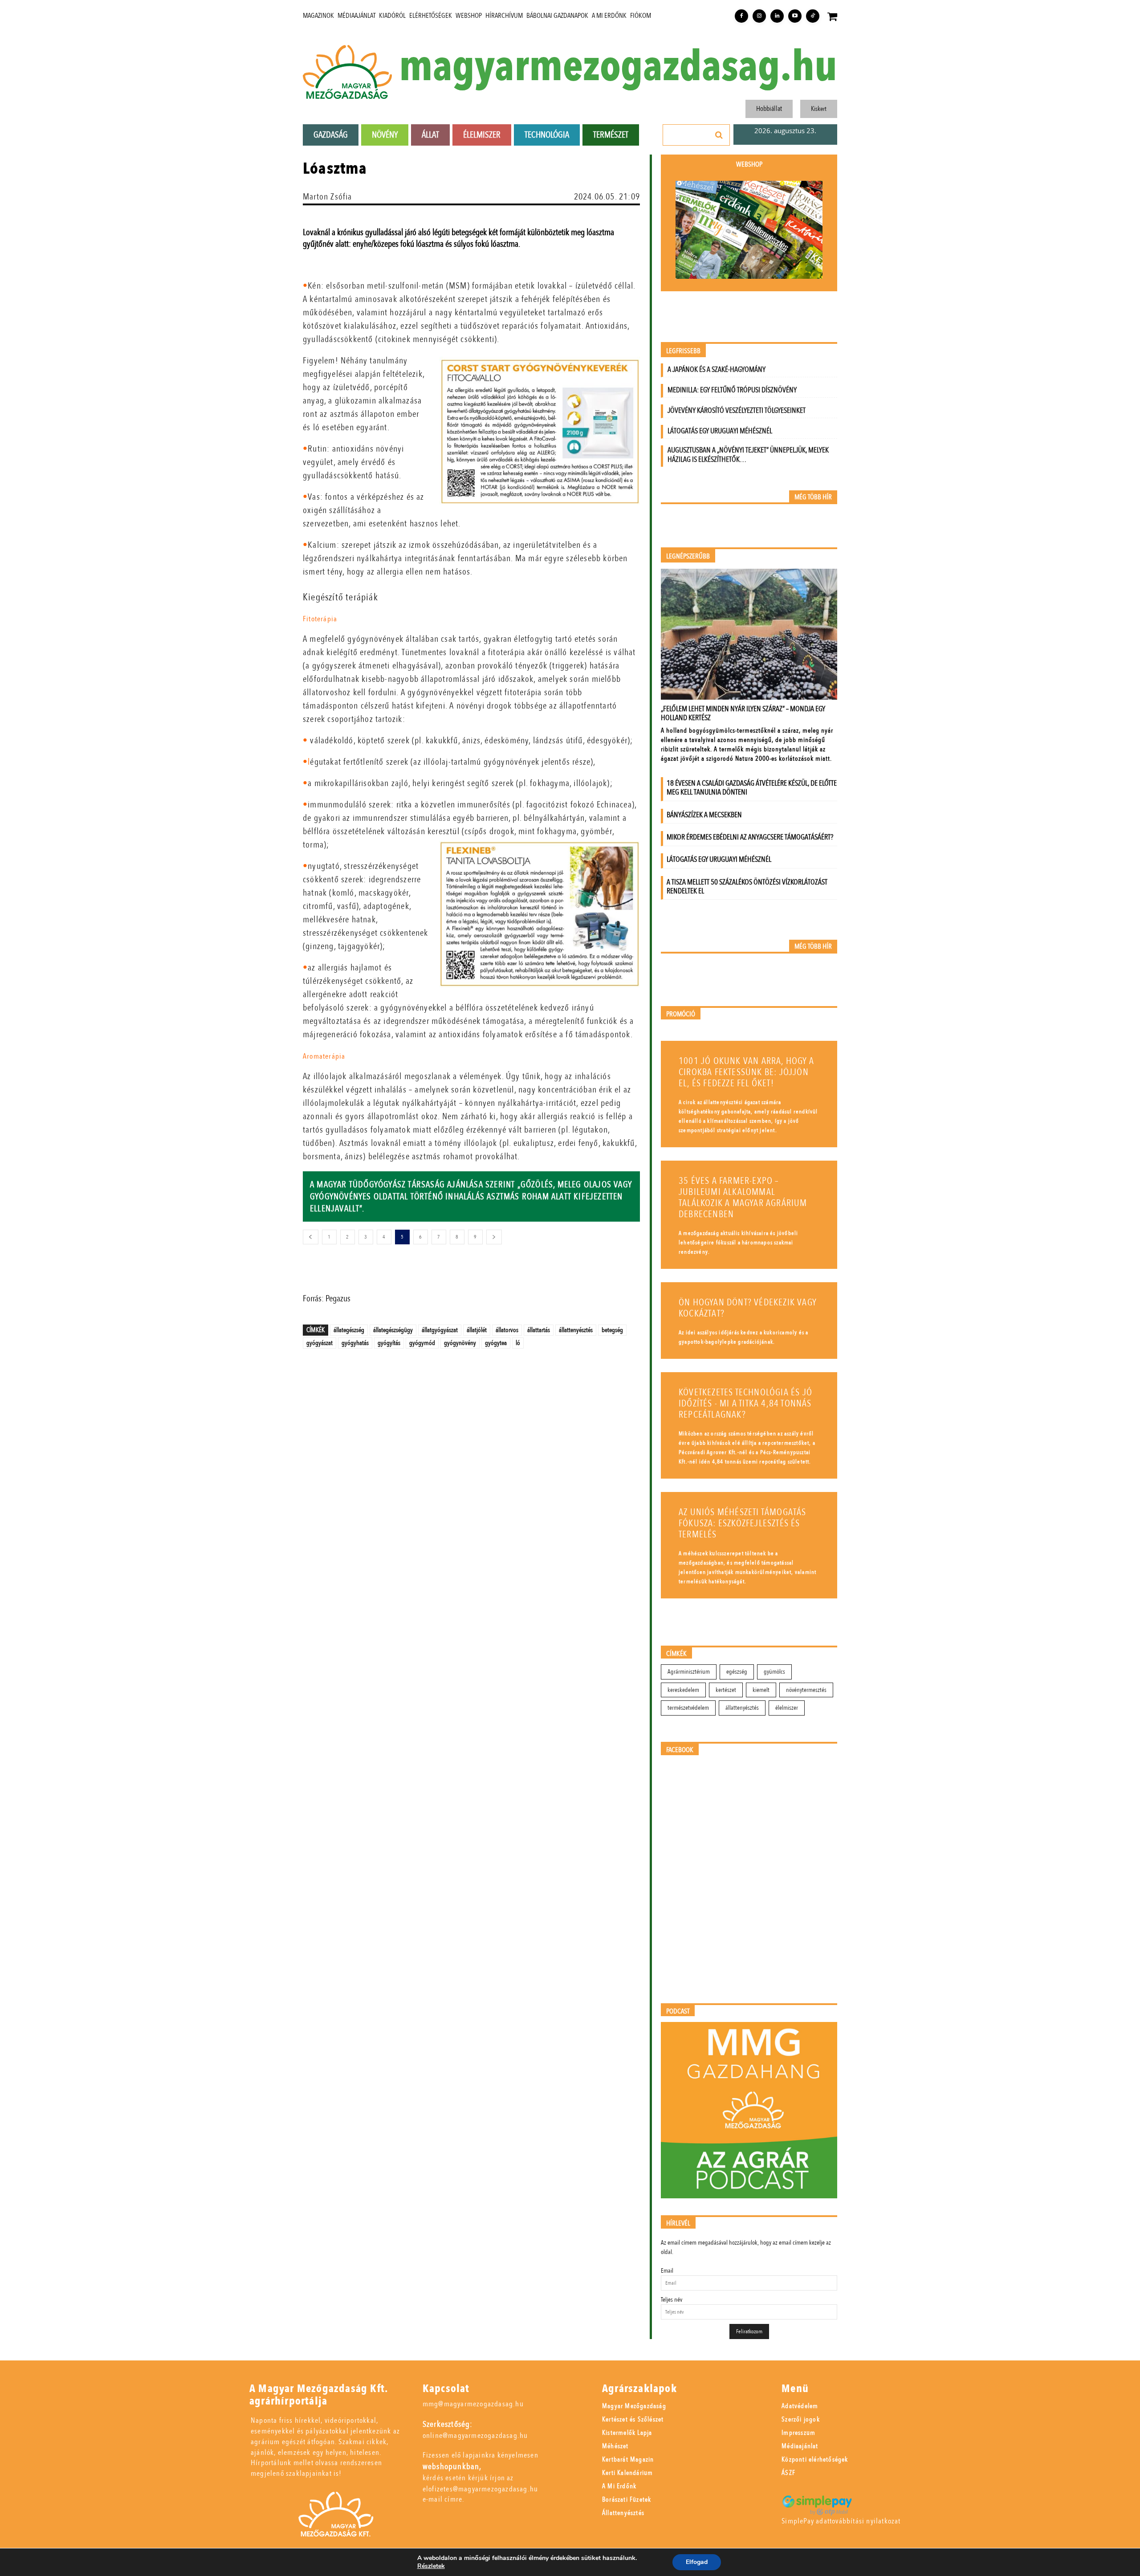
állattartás (539, 1330)
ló (518, 1343)
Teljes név (672, 2300)
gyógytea (496, 1343)
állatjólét (477, 1330)
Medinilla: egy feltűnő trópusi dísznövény (732, 390)
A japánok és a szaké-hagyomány (717, 369)
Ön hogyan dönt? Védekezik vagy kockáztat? (748, 1308)
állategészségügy (393, 1330)
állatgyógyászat (440, 1330)
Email (667, 2271)
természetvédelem (688, 1708)
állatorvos (507, 1330)
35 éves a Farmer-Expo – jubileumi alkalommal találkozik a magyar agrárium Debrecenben (743, 1198)
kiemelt (761, 1690)
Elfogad (697, 2562)
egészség (737, 1672)
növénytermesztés (806, 1690)
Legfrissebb (683, 351)
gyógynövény (460, 1343)
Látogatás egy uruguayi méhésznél (720, 431)
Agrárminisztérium (689, 1672)
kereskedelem (683, 1690)
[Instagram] (759, 16)
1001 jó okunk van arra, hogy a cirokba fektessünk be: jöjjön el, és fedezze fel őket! (746, 1072)
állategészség (349, 1330)
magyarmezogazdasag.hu (618, 67)
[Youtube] (795, 16)
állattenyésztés (576, 1330)
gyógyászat (320, 1343)
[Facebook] (741, 16)
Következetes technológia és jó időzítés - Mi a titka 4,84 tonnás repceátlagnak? (745, 1404)
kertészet (726, 1690)
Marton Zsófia (328, 197)
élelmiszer (787, 1708)
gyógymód (422, 1343)
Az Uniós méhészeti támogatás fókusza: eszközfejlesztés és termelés (743, 1523)
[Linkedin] (777, 16)
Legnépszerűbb (688, 556)
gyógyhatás (355, 1343)
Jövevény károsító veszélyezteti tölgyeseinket (737, 410)
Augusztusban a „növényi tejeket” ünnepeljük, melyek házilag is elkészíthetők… (748, 455)
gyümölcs (774, 1672)
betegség (612, 1330)
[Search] (719, 135)
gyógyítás (389, 1343)
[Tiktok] (813, 16)
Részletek (431, 2566)
